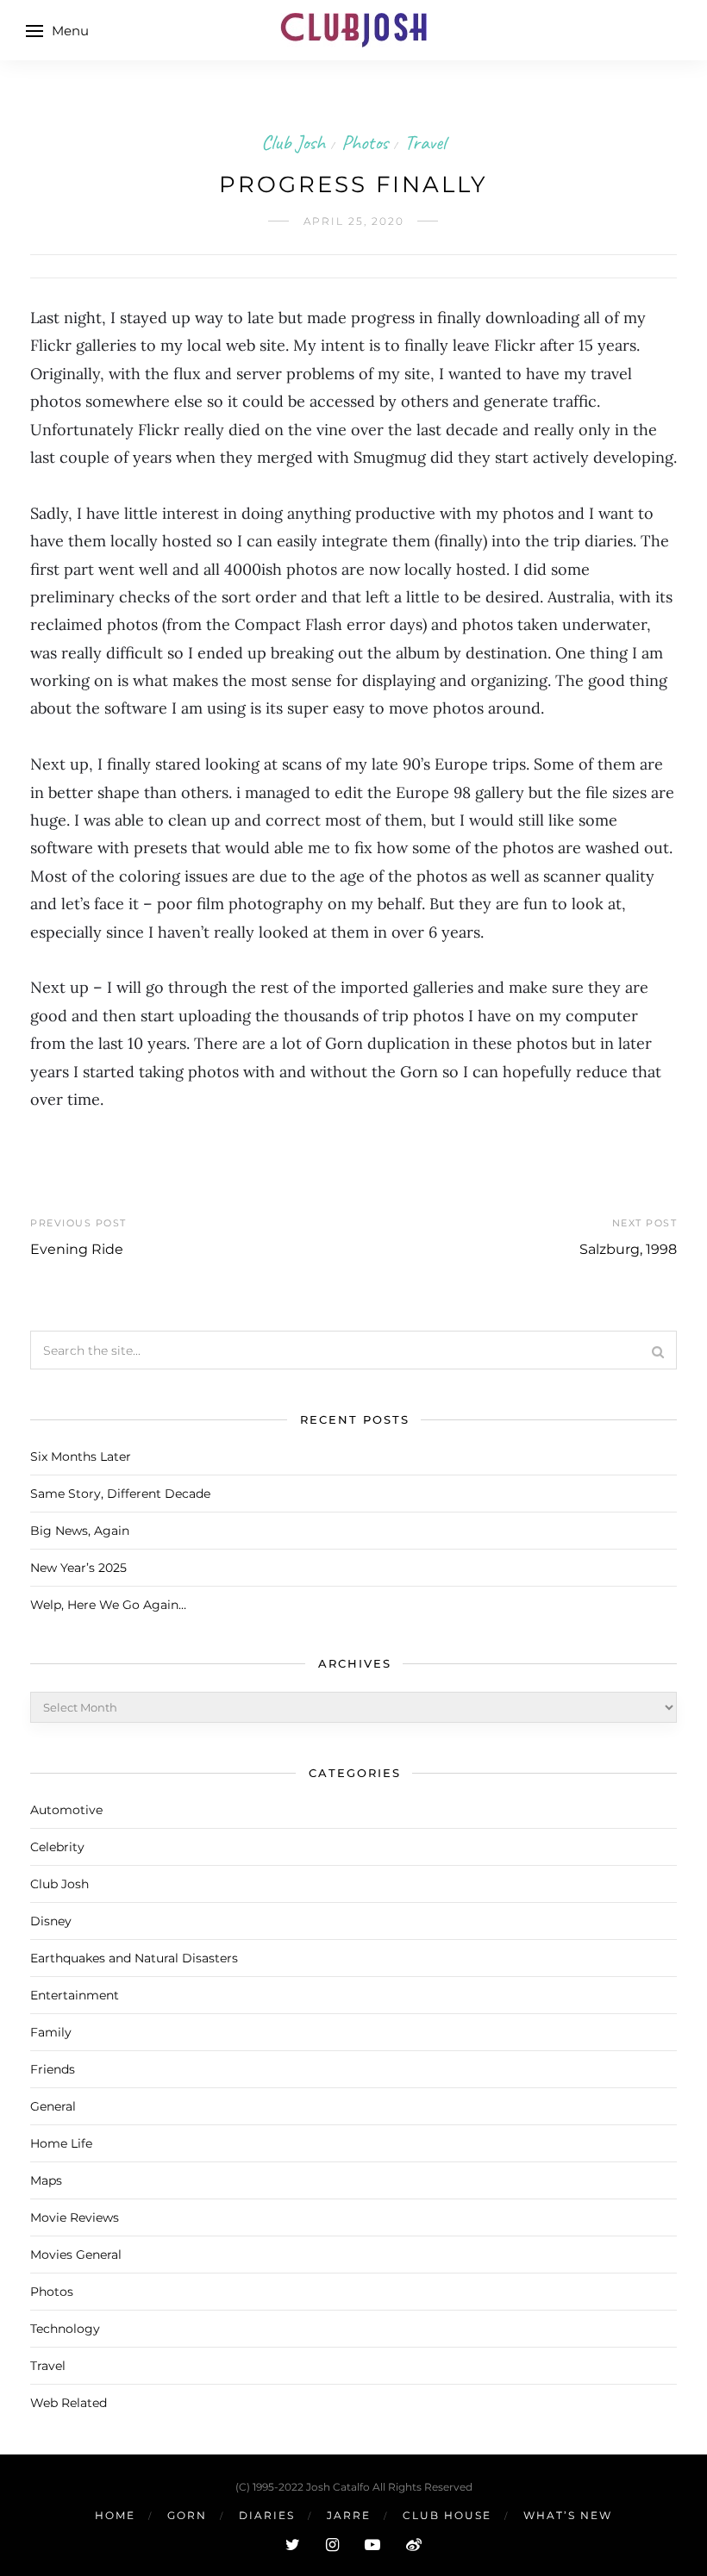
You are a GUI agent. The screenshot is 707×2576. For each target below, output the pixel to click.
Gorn (187, 2515)
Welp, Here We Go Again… (108, 1605)
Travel (425, 142)
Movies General (76, 2255)
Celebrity (57, 1847)
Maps (46, 2180)
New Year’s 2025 (78, 1568)
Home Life (61, 2143)
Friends (53, 2069)
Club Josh (293, 142)
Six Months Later (81, 1456)
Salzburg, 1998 (628, 1249)
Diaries (267, 2515)
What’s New (568, 2515)
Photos (365, 142)
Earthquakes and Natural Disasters (134, 1958)
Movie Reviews (75, 2217)
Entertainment (75, 1995)
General (53, 2106)
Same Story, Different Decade (120, 1494)
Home (115, 2515)
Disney (51, 1921)
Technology (65, 2329)
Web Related (69, 2403)
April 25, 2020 (354, 221)
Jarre (349, 2515)
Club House (447, 2515)
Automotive (66, 1810)
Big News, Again (80, 1531)
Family (51, 2032)
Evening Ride (77, 1249)
